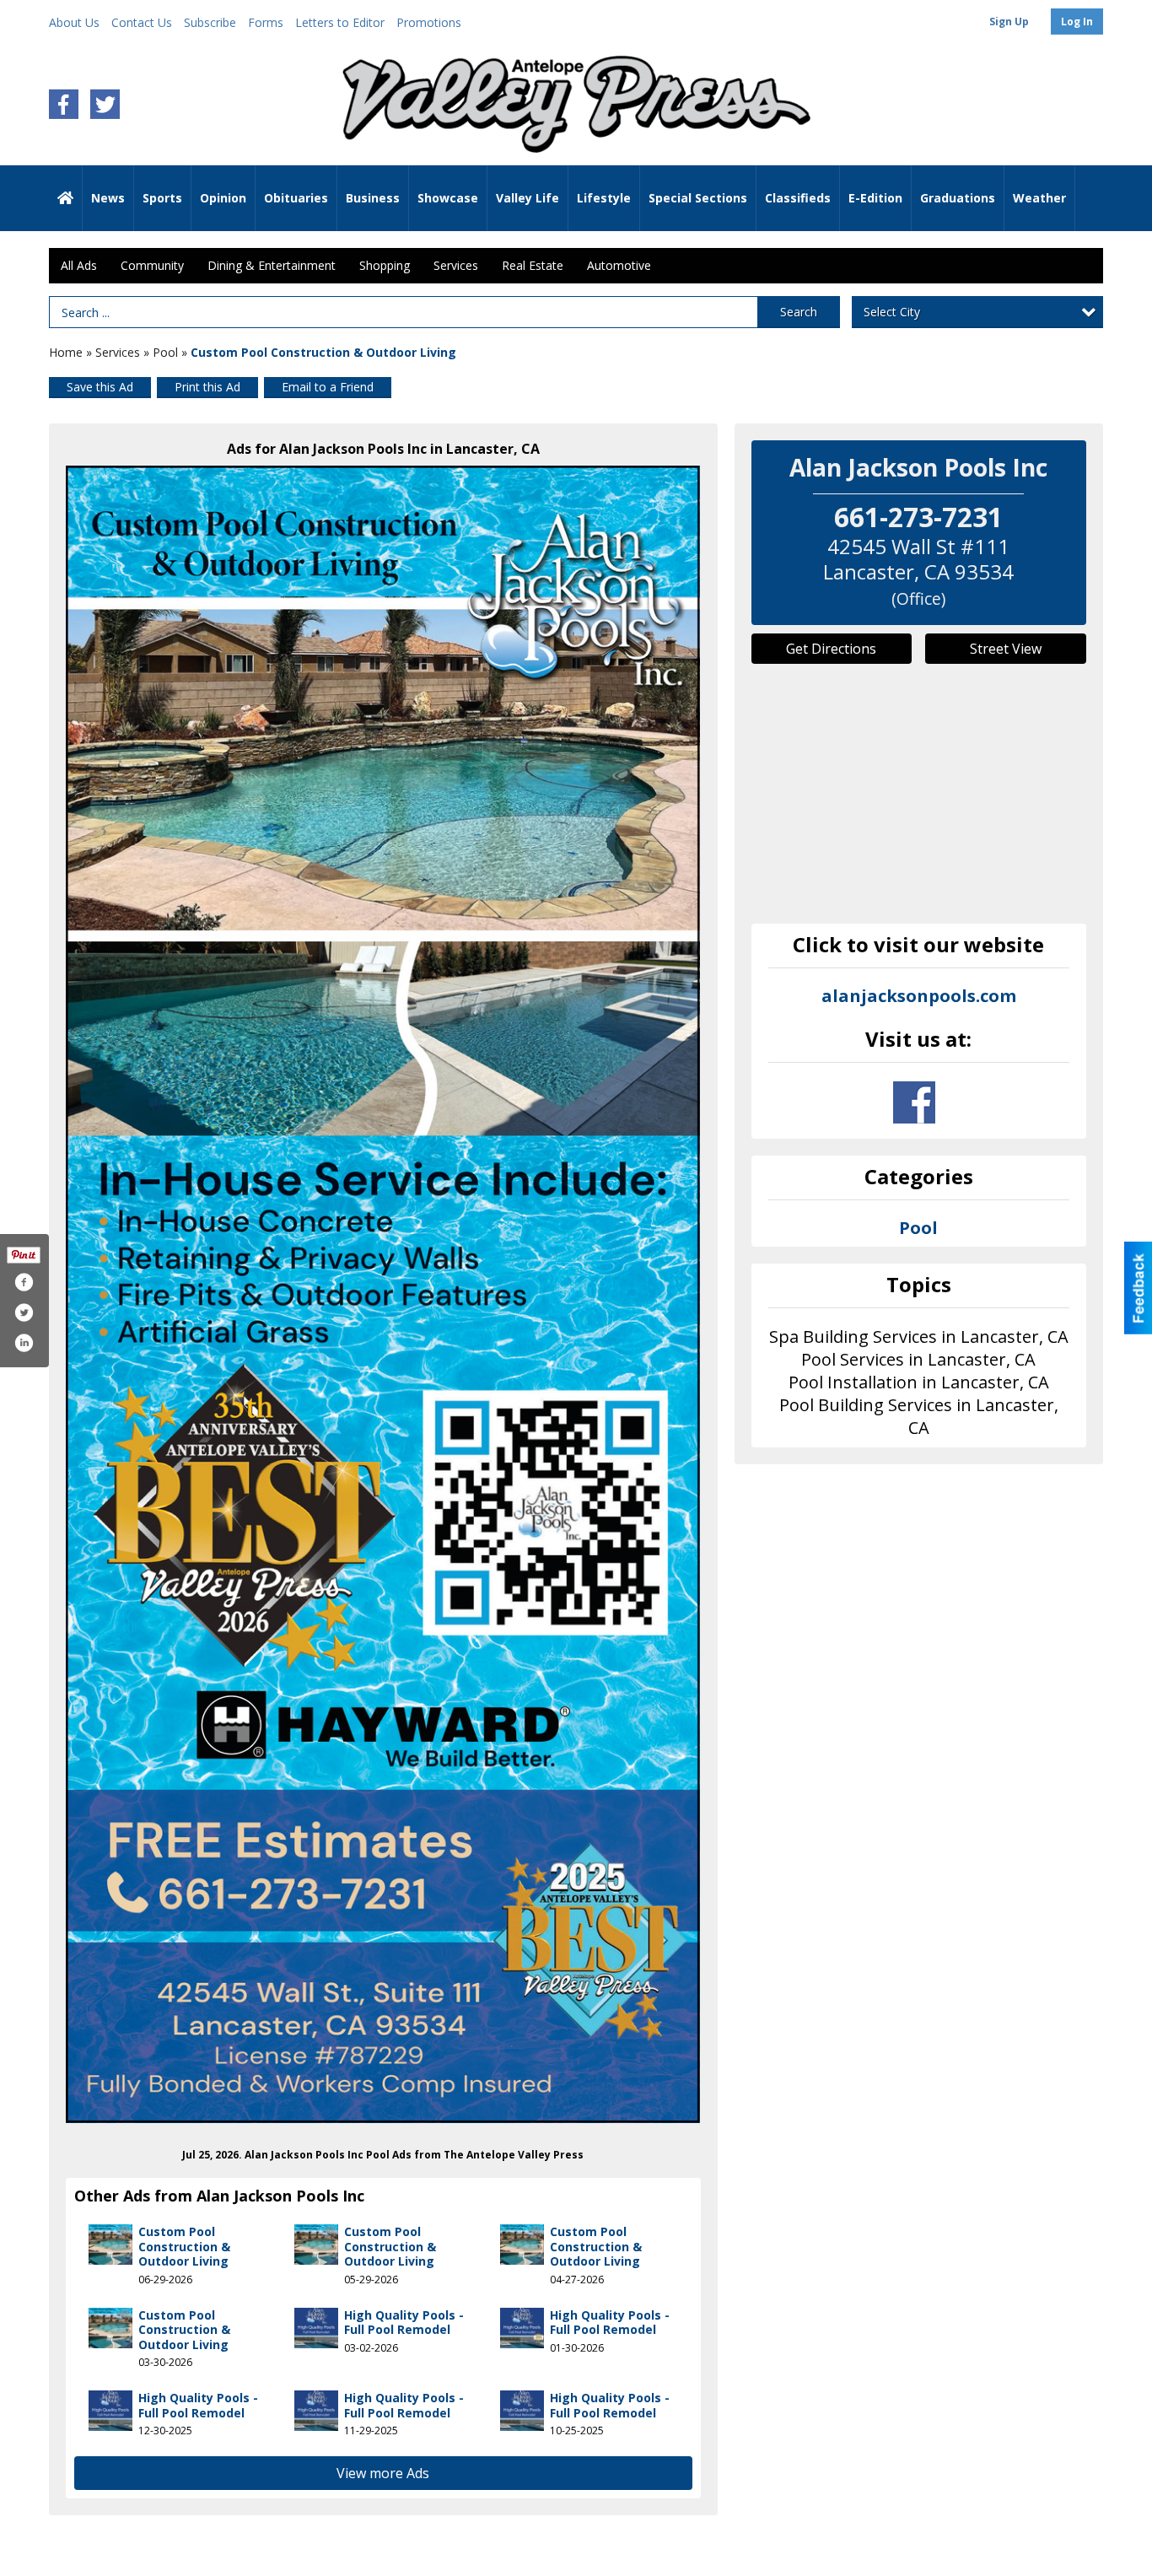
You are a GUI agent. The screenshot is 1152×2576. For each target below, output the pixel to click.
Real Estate (533, 265)
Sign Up (1009, 22)
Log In (1077, 22)
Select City (892, 312)
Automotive (619, 265)
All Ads (79, 265)
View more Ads (383, 2473)
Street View (1006, 649)
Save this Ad (100, 387)
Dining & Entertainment (272, 265)
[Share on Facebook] (24, 1282)
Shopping (385, 265)
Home (66, 352)
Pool (165, 352)
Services (456, 265)
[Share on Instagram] (24, 1343)
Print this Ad (207, 387)
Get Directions (831, 649)
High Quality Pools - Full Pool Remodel (404, 2323)
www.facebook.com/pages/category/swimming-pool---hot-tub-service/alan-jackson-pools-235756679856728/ (914, 1102)
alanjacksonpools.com (919, 996)
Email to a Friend (328, 387)
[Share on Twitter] (24, 1312)
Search (799, 312)
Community (152, 265)
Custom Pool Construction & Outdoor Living (184, 2246)
